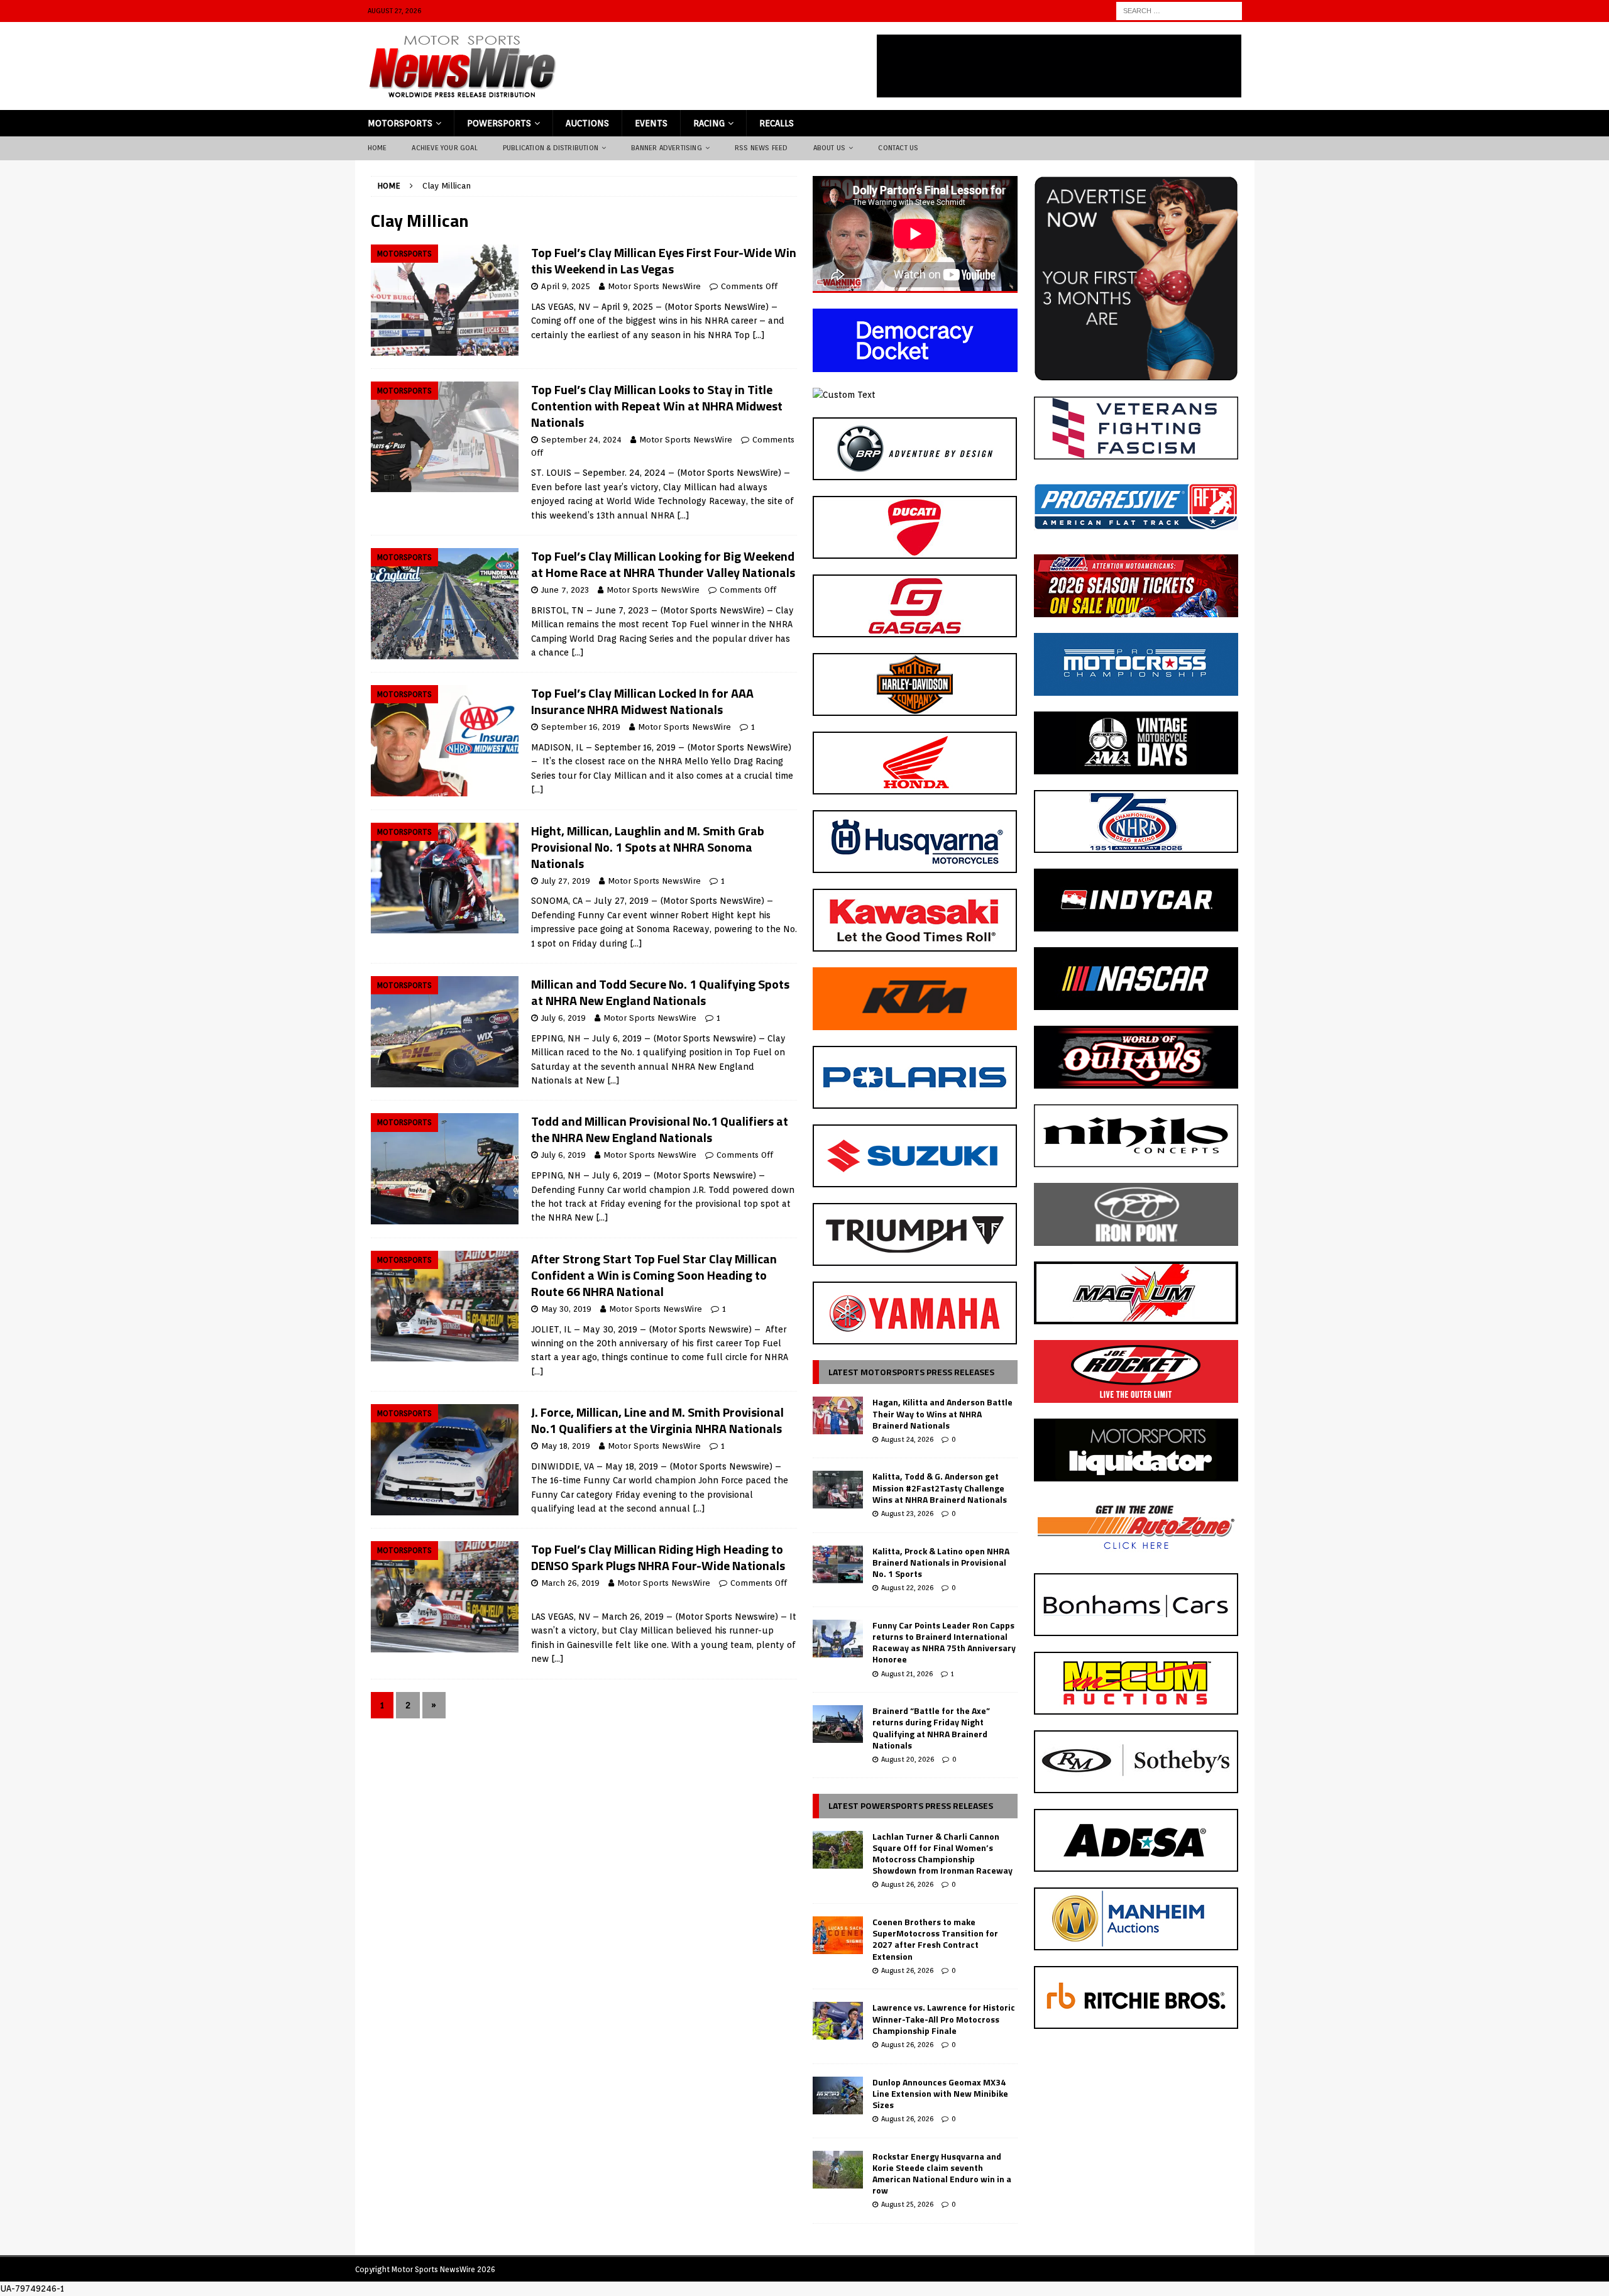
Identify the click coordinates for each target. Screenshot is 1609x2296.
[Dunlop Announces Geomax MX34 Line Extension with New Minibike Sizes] (838, 2096)
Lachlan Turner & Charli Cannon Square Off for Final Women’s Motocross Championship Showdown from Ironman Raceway (942, 1854)
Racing (709, 123)
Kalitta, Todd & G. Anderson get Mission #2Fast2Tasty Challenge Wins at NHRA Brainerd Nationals (940, 1487)
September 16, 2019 (581, 727)
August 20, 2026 (908, 1759)
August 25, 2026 (907, 2204)
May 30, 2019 (566, 1309)
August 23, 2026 (907, 1513)
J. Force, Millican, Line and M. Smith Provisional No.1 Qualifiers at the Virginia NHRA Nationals (657, 1420)
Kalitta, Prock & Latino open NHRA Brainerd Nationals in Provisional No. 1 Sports (941, 1562)
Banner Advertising (667, 148)
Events (651, 123)
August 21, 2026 (907, 1674)
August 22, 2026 (907, 1588)
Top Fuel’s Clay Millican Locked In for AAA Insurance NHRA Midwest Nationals (642, 701)
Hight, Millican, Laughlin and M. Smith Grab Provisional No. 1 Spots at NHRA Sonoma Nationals (648, 847)
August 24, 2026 (907, 1439)
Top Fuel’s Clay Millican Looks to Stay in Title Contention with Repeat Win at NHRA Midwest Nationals (657, 406)
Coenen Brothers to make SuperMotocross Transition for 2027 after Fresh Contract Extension (935, 1939)
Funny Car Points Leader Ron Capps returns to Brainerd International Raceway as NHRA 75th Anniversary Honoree (944, 1642)
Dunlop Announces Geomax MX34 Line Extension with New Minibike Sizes (940, 2093)
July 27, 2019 (566, 881)
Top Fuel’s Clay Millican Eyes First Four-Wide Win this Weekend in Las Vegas (664, 261)
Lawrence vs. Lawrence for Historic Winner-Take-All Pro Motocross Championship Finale (944, 2019)
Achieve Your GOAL (444, 148)
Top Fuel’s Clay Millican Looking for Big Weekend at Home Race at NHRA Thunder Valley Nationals (663, 564)
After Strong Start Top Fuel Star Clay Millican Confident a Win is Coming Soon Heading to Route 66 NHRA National (654, 1275)
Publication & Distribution (551, 148)
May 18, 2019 (566, 1446)
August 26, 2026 (907, 1884)
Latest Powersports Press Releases (911, 1805)
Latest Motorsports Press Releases (911, 1372)
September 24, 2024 (581, 440)
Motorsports (400, 123)
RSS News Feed (761, 148)
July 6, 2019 (563, 1018)
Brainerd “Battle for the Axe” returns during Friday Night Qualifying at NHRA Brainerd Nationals (931, 1728)
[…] (759, 335)
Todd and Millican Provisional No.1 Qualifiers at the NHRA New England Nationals (660, 1129)
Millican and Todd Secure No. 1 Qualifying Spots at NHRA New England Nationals (660, 992)
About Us (830, 148)
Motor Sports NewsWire (654, 286)
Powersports (499, 123)
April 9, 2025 (566, 286)
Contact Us (898, 148)
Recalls (777, 123)
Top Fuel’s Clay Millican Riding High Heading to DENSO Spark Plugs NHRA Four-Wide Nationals (658, 1557)
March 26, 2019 (570, 1583)
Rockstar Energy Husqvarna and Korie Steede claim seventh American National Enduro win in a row (942, 2173)
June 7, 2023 (565, 590)
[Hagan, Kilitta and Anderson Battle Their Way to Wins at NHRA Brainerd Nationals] (838, 1415)
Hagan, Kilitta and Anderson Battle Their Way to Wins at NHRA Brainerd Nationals (942, 1413)
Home (377, 148)
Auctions (587, 123)
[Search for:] (1179, 10)
